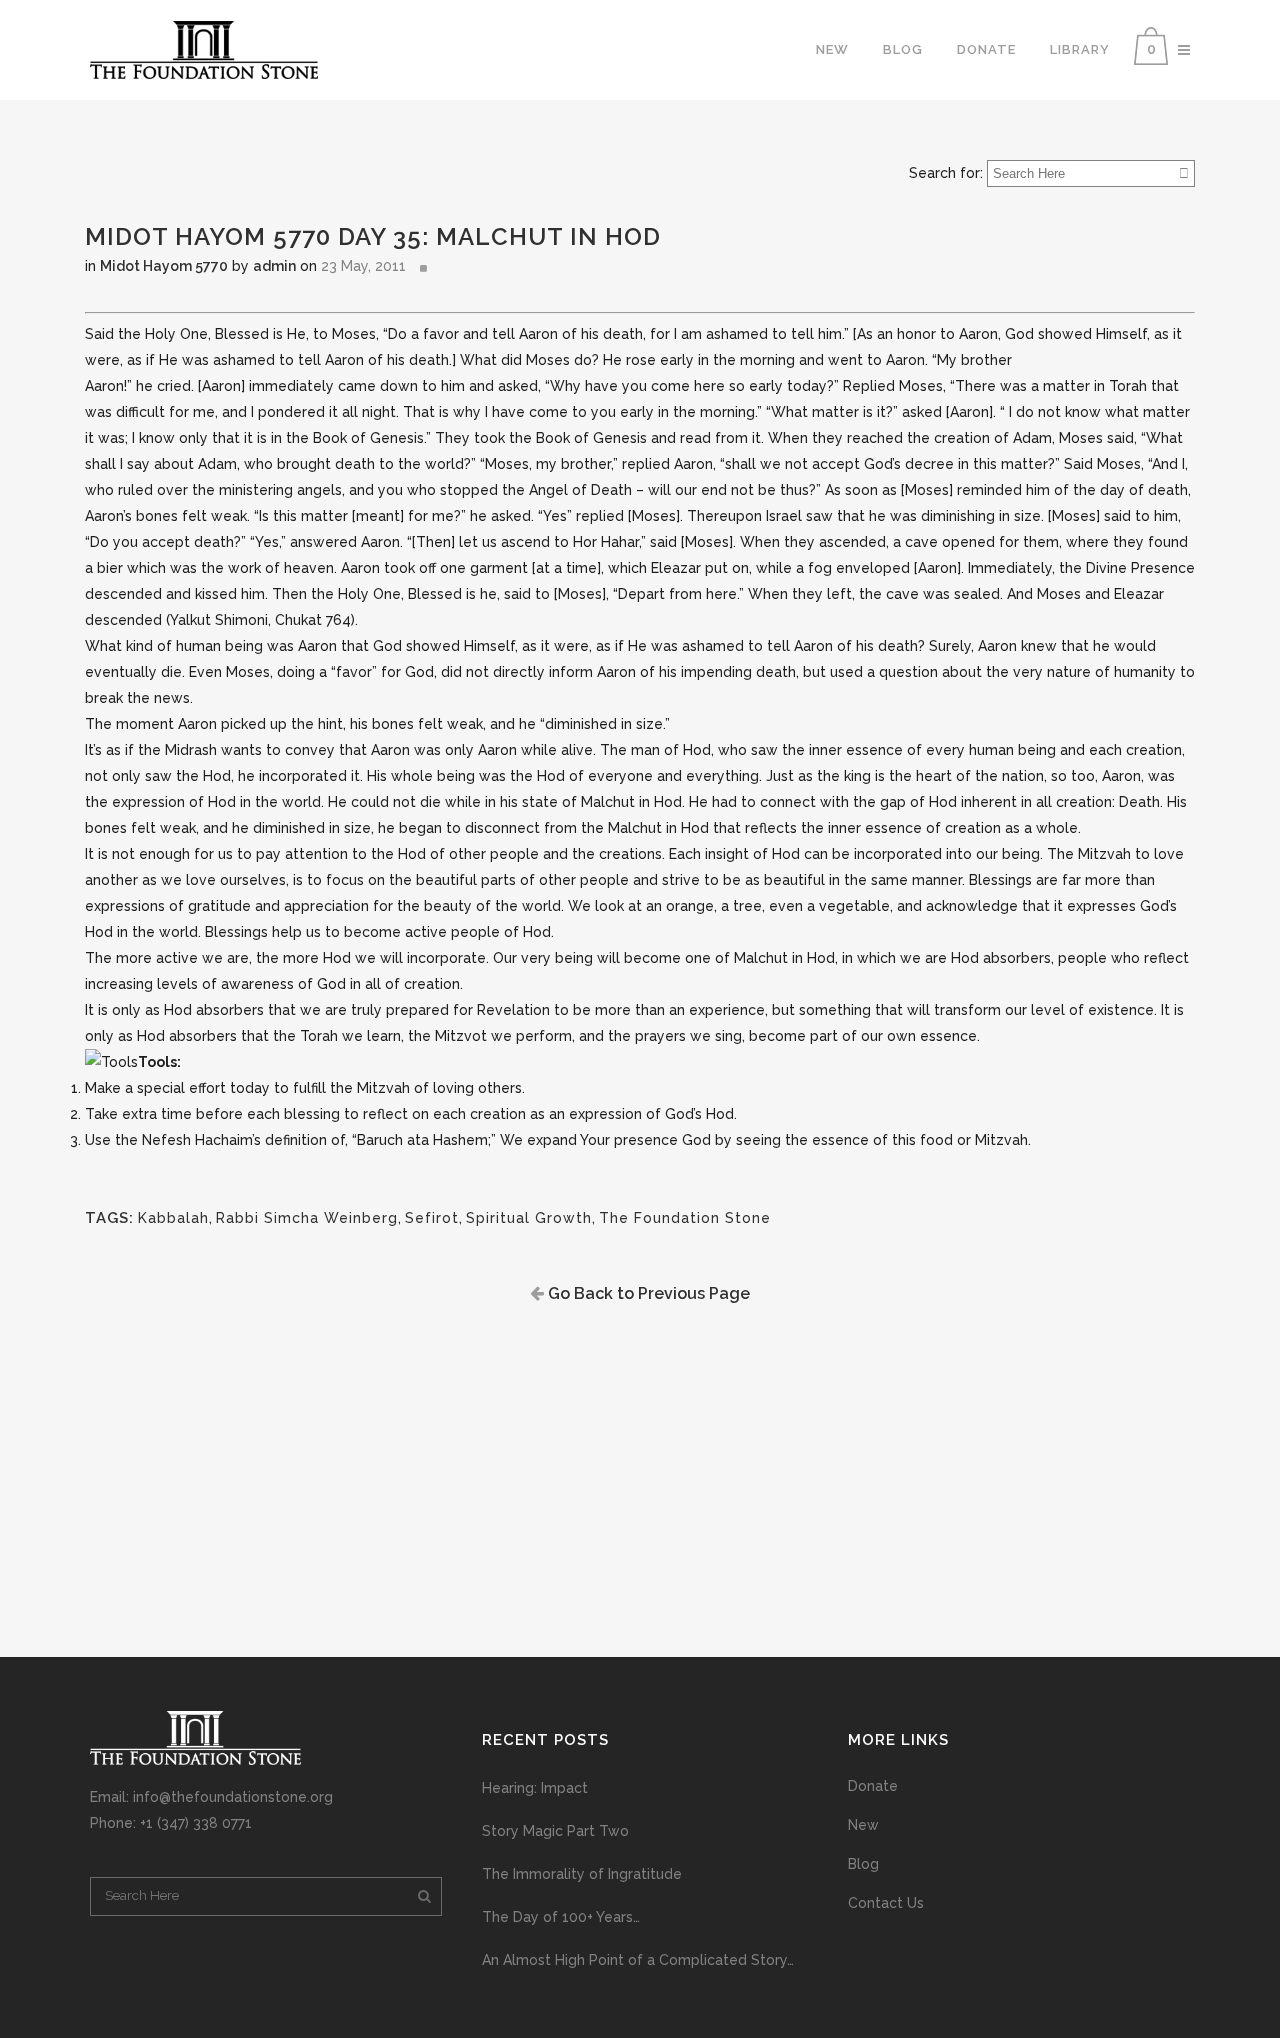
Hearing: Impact (535, 1788)
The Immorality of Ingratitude (582, 1874)
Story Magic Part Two (555, 1831)
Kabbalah (173, 1218)
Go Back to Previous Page (647, 1293)
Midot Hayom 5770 (164, 266)
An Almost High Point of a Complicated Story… (638, 1960)
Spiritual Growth (529, 1218)
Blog (863, 1864)
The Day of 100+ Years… (561, 1917)
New (863, 1825)
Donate (873, 1786)
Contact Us (886, 1903)
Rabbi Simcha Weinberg (307, 1218)
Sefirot (432, 1218)
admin (274, 266)
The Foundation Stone (685, 1218)
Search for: (946, 173)
